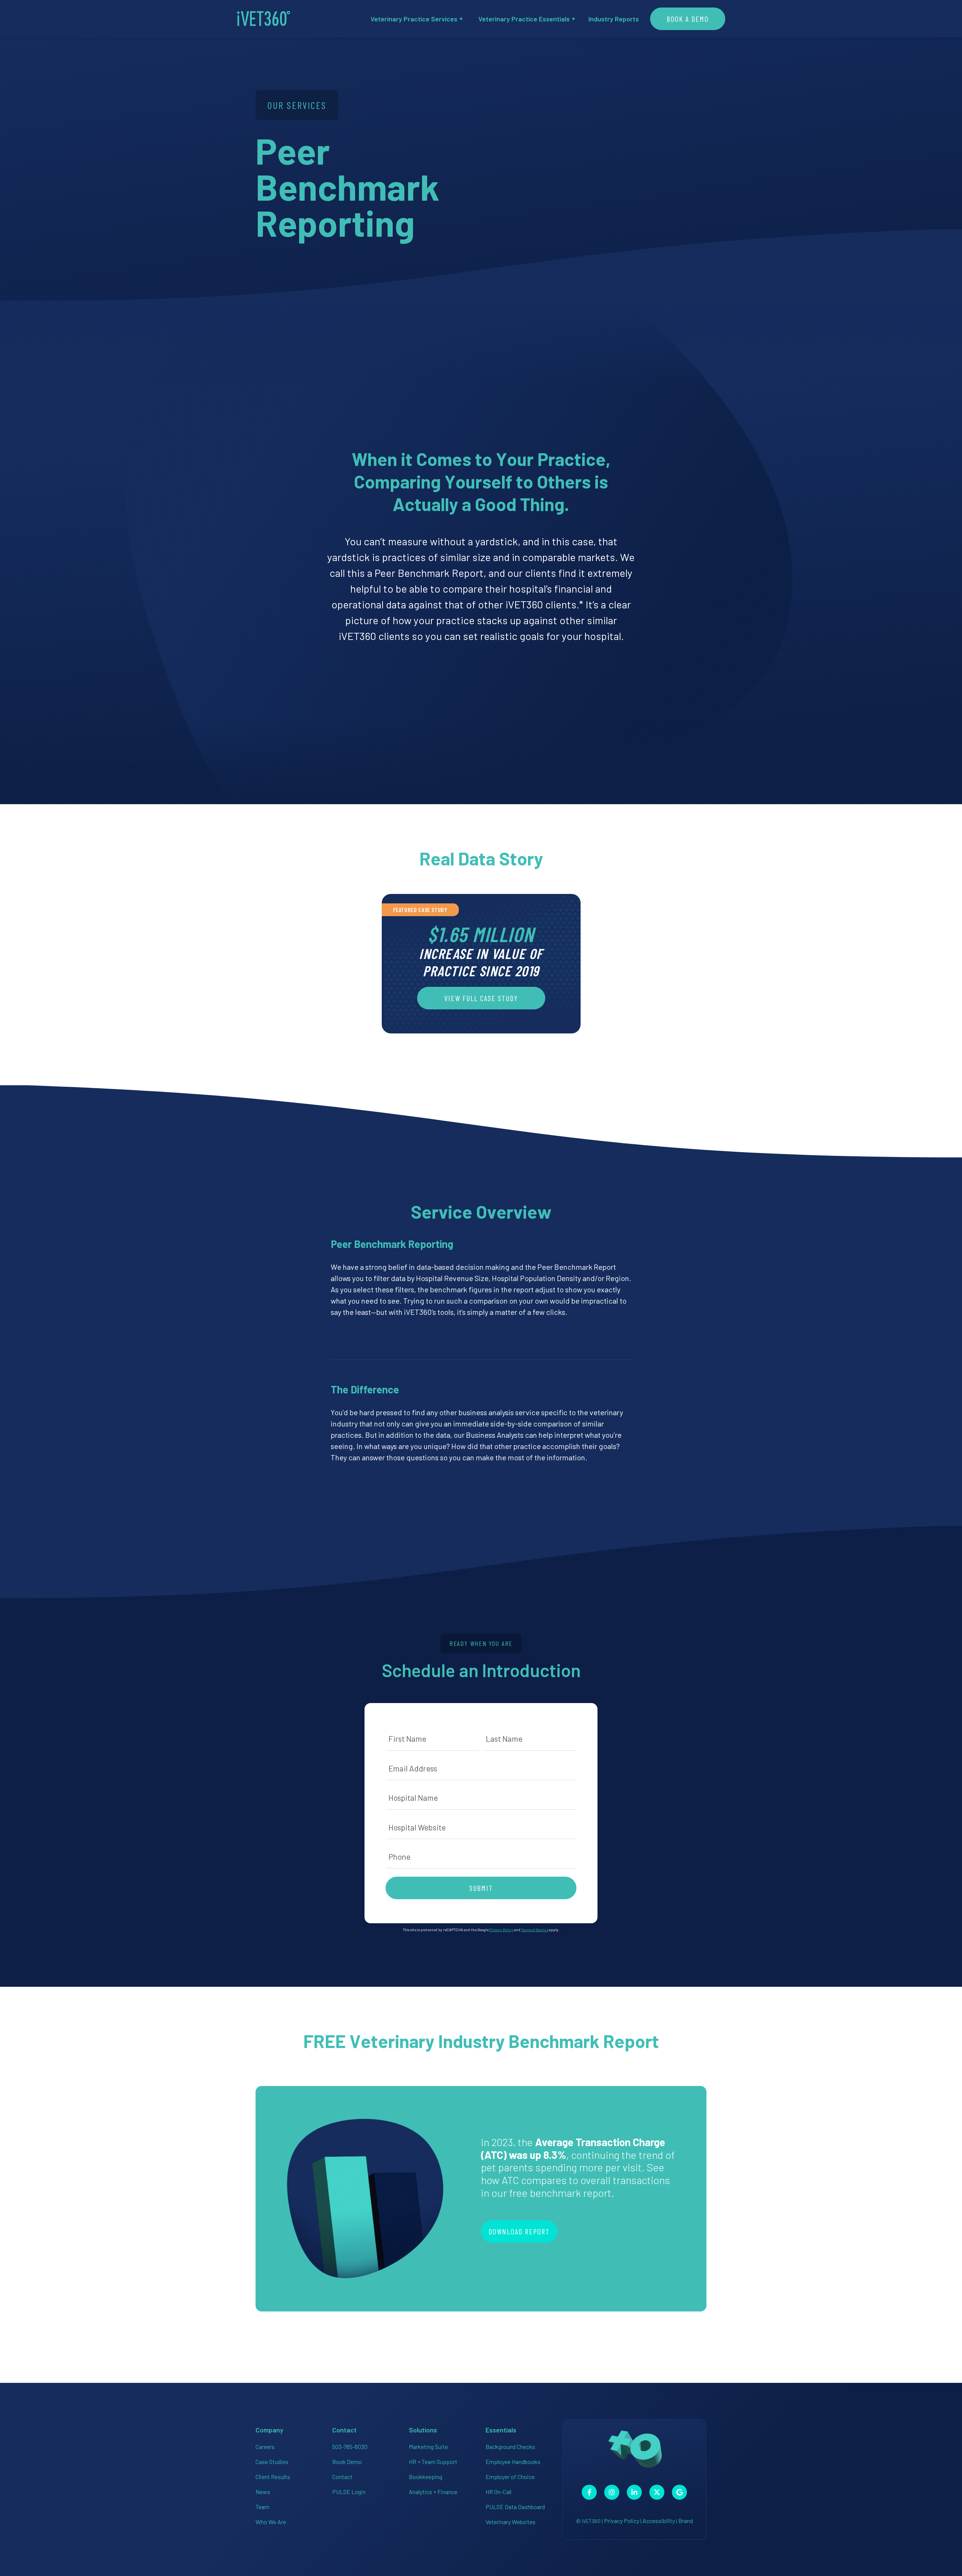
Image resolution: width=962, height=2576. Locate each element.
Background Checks (510, 2447)
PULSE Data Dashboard (515, 2507)
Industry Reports (614, 19)
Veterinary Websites (510, 2522)
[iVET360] (263, 19)
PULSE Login (349, 2492)
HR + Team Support (433, 2462)
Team (262, 2507)
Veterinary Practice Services (414, 19)
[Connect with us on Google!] (679, 2492)
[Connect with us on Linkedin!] (634, 2492)
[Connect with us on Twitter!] (657, 2492)
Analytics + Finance (433, 2492)
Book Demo (347, 2462)
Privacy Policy (501, 1930)
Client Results (273, 2477)
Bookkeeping (426, 2477)
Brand (686, 2521)
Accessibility (659, 2521)
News (263, 2492)
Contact (342, 2477)
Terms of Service (535, 1930)
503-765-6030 (350, 2447)
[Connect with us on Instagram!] (612, 2492)
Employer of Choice (510, 2477)
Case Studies (272, 2462)
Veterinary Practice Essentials (524, 19)
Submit (481, 1888)
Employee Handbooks (513, 2462)
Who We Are (271, 2522)
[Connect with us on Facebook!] (589, 2492)
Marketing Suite (428, 2447)
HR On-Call (498, 2492)
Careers (265, 2447)
